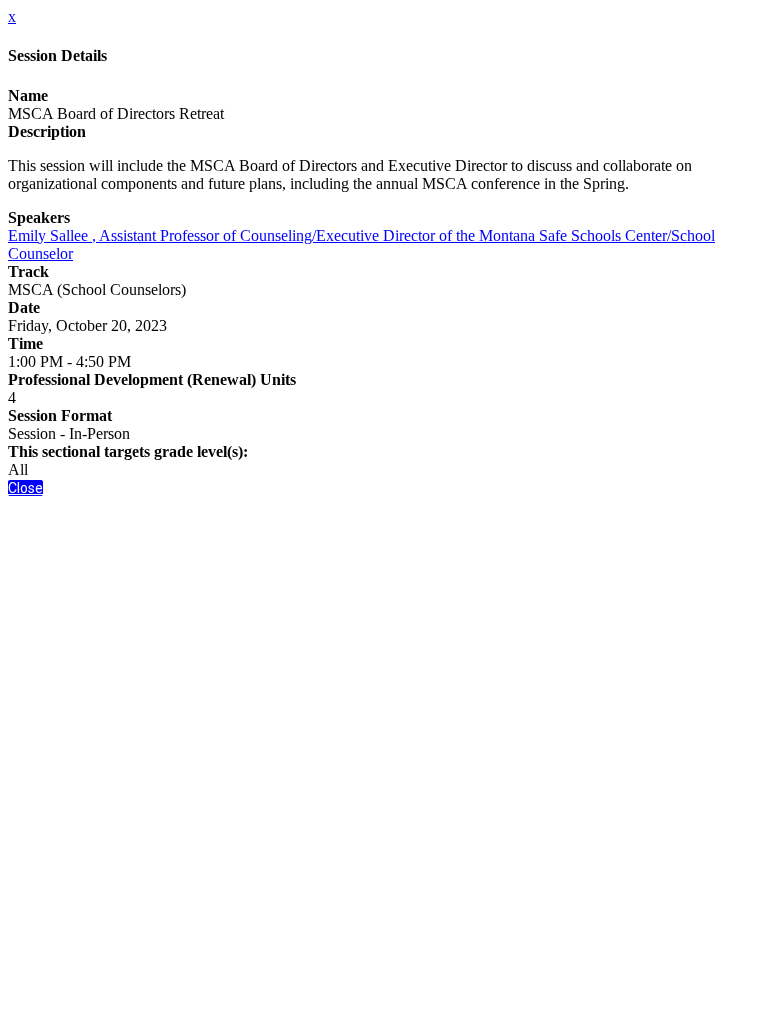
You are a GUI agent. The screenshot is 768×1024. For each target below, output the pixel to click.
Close (25, 488)
